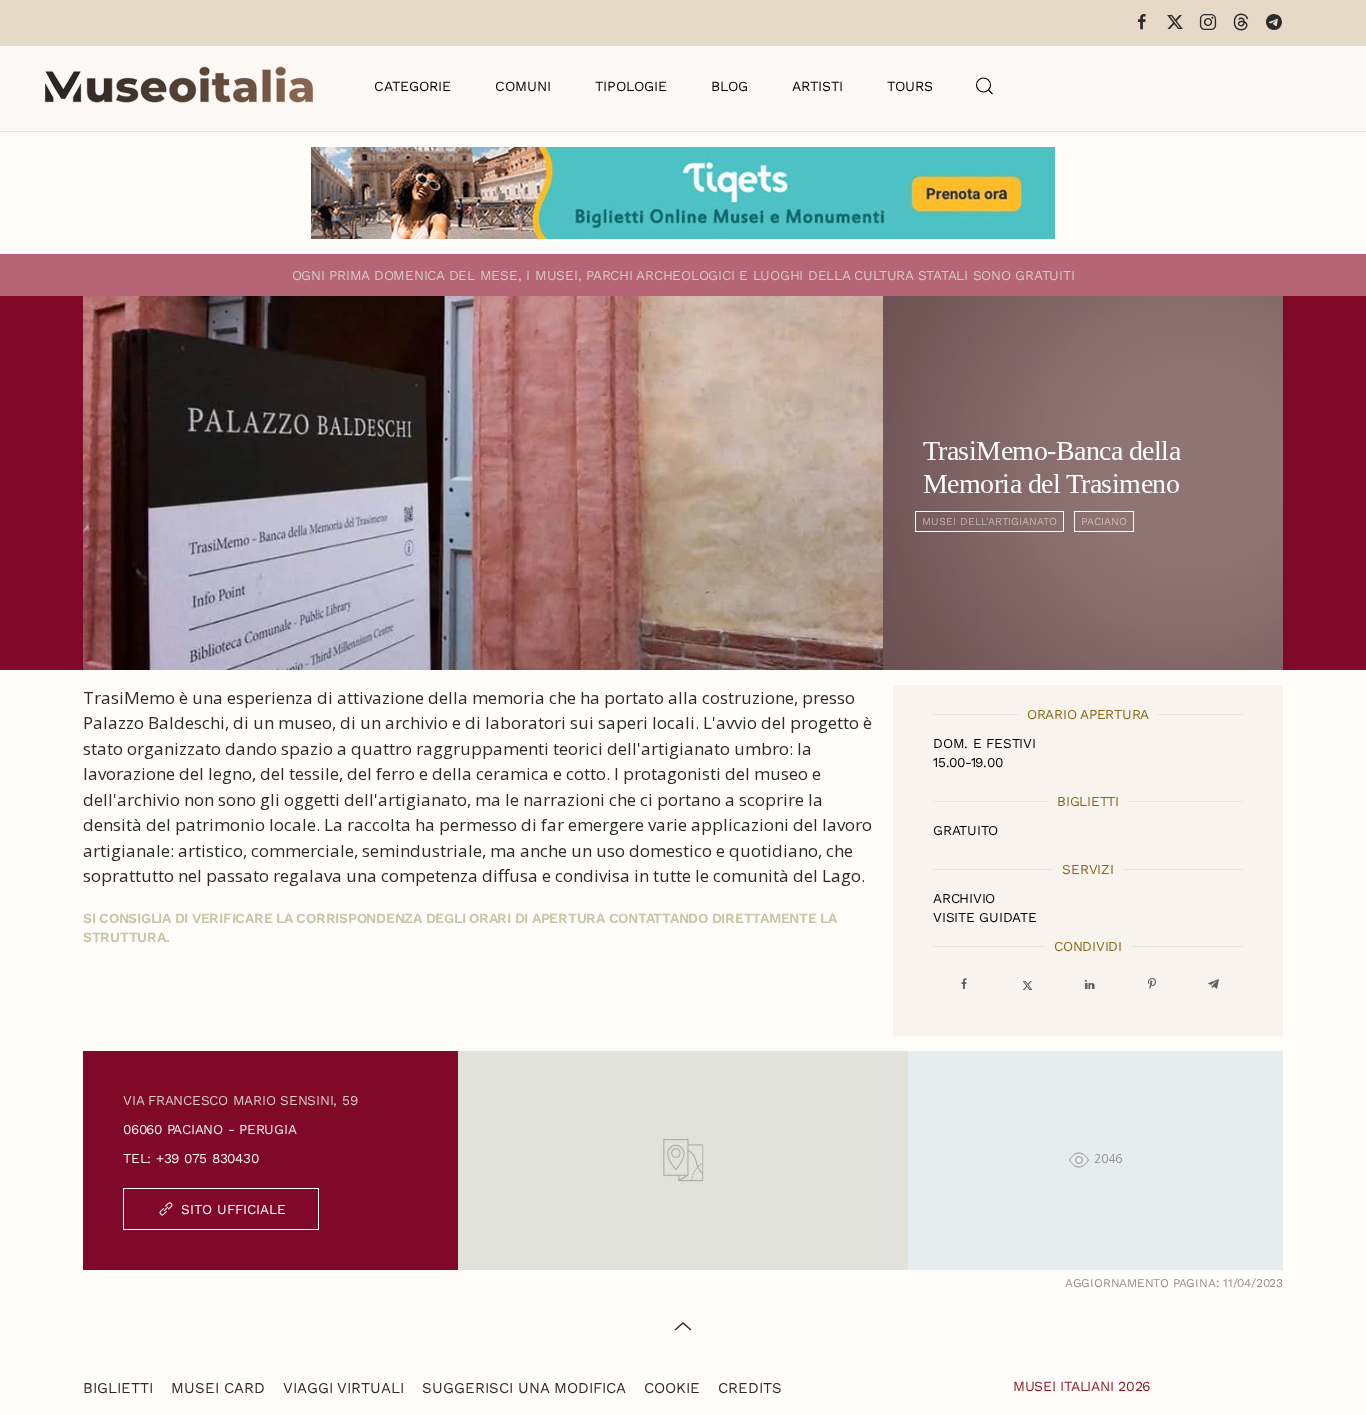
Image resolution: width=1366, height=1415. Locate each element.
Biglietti (118, 1388)
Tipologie (631, 86)
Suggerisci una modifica (524, 1388)
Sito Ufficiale (233, 1209)
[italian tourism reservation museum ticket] (683, 193)
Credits (750, 1388)
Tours (910, 86)
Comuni (523, 86)
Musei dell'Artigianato (989, 521)
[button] (985, 86)
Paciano (1104, 521)
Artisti (817, 86)
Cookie (672, 1388)
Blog (729, 86)
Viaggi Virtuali (343, 1388)
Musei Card (218, 1388)
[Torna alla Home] (179, 86)
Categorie (412, 86)
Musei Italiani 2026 (1082, 1386)
